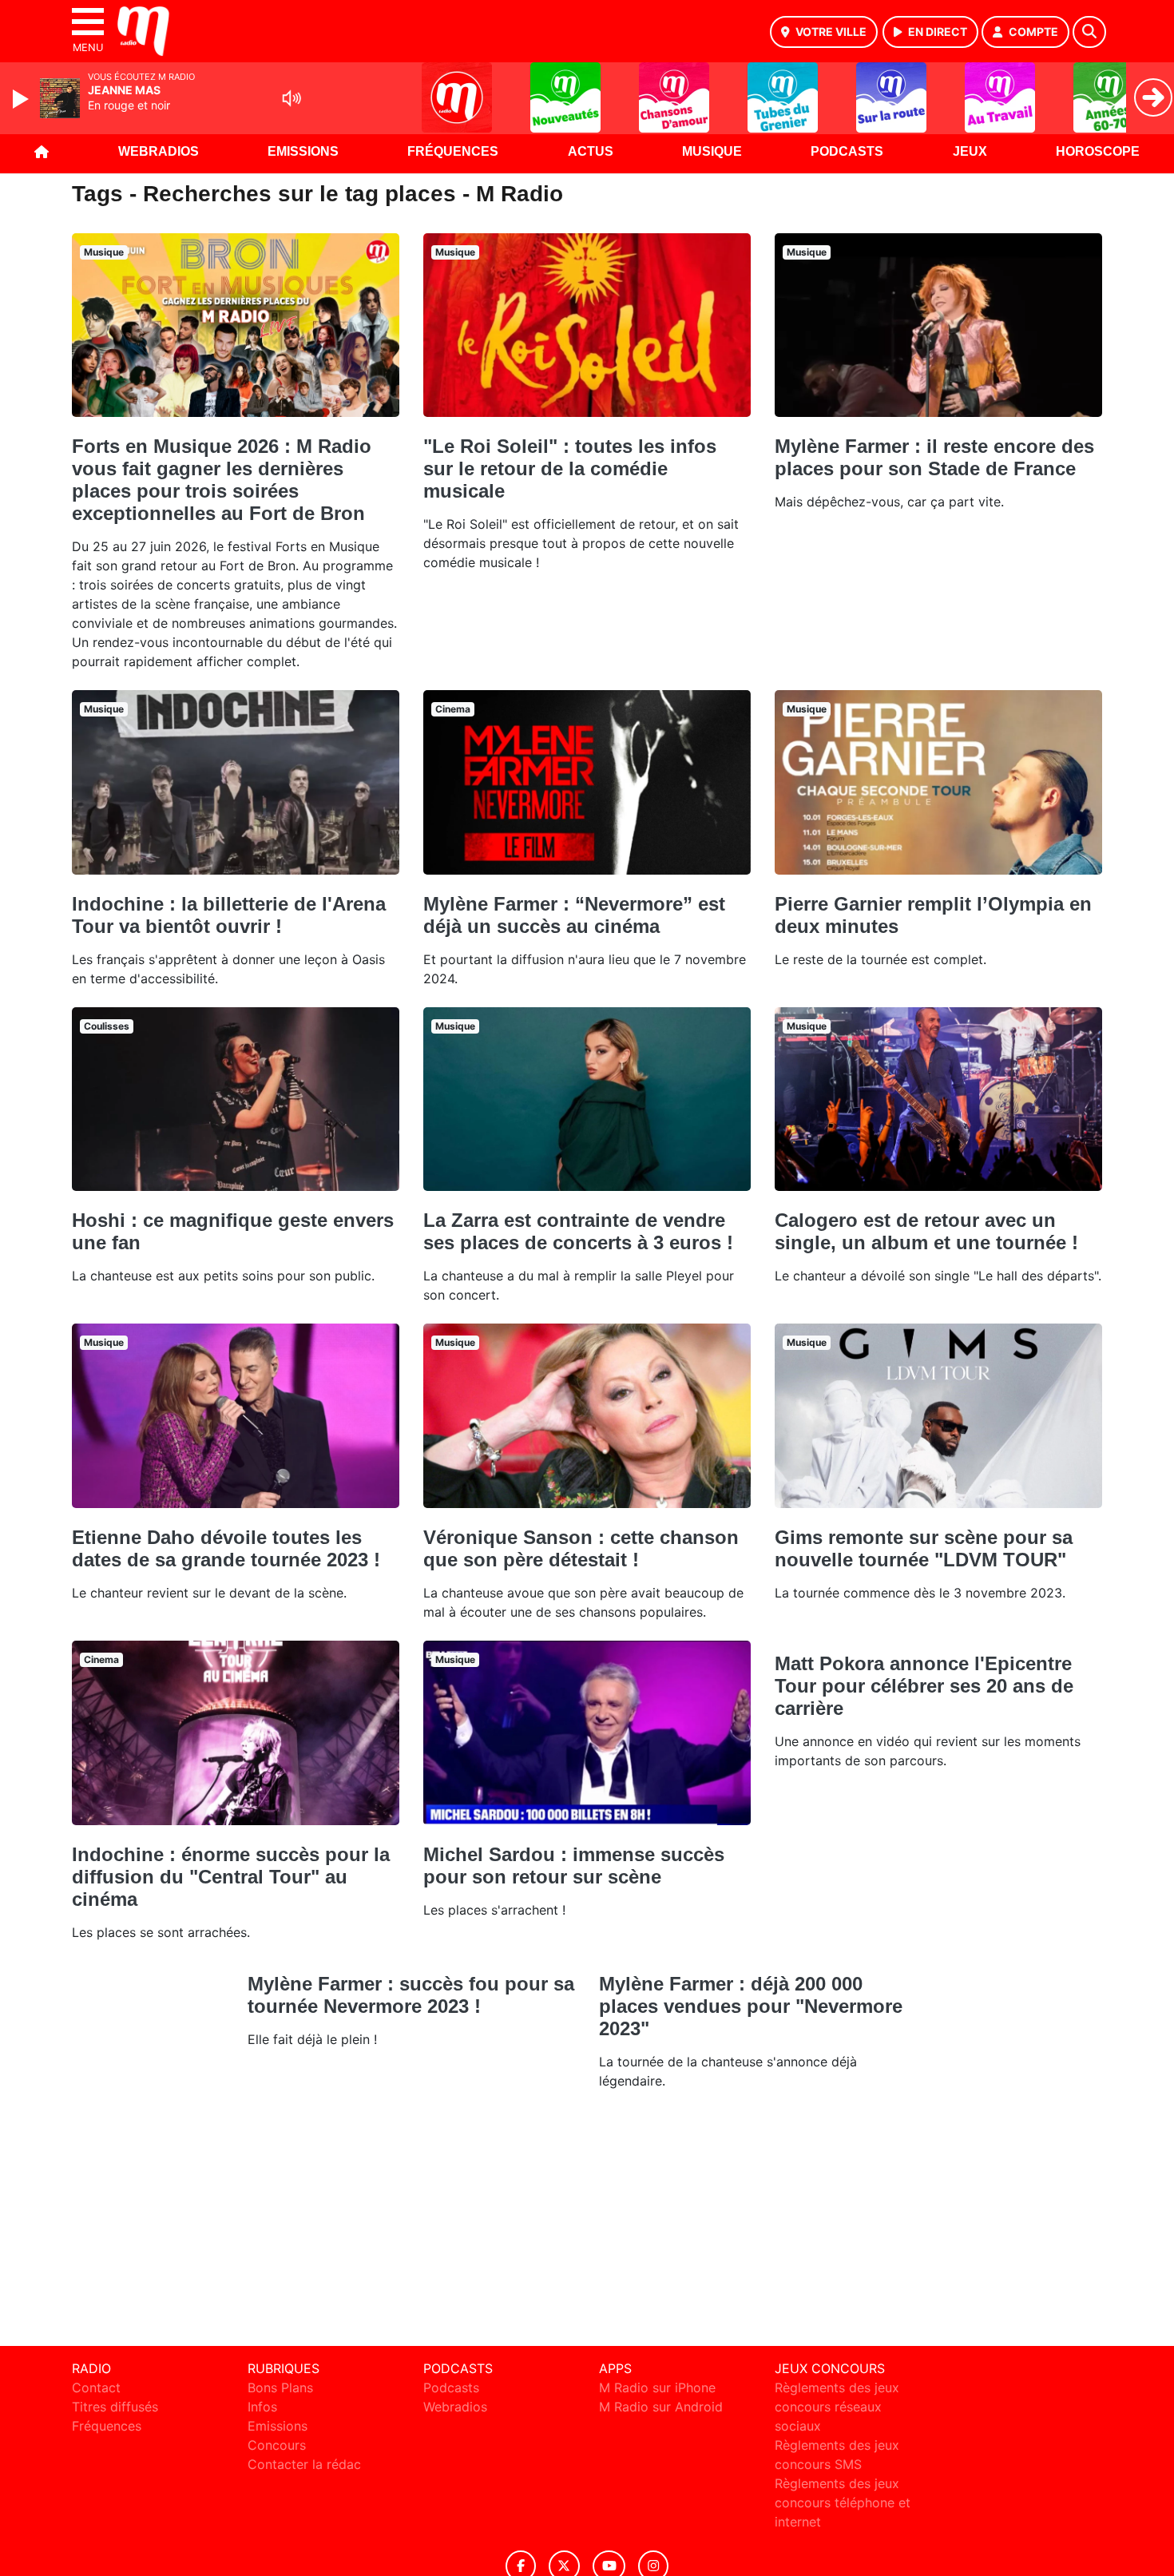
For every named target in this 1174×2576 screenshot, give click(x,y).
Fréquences (453, 151)
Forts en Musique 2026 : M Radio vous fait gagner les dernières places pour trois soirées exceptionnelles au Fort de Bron (222, 480)
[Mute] (292, 98)
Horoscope (1098, 151)
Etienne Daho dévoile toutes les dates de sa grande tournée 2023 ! (226, 1548)
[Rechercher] (1089, 32)
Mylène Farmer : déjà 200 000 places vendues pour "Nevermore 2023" (751, 2006)
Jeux (970, 151)
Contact (96, 2387)
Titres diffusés (115, 2407)
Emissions (303, 151)
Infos (262, 2407)
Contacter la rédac (304, 2464)
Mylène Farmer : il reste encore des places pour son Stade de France (934, 457)
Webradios (159, 151)
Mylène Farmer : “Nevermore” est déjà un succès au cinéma (574, 915)
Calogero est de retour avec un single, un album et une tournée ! (926, 1231)
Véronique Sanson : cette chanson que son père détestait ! (581, 1548)
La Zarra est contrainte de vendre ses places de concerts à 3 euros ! (578, 1231)
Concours (277, 2445)
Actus (591, 151)
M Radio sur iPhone (657, 2387)
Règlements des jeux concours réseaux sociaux (837, 2407)
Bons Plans (280, 2387)
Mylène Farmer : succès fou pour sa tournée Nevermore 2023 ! (411, 1995)
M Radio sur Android (661, 2407)
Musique (712, 151)
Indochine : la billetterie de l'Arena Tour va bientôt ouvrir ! (229, 915)
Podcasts (847, 151)
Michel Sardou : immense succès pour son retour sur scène (574, 1866)
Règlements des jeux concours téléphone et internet (843, 2503)
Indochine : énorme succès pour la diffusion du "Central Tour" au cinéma (231, 1877)
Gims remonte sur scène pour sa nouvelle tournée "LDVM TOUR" (924, 1548)
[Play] (22, 99)
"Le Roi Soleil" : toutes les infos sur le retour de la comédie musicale (570, 468)
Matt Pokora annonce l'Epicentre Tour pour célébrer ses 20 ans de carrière (924, 1686)
